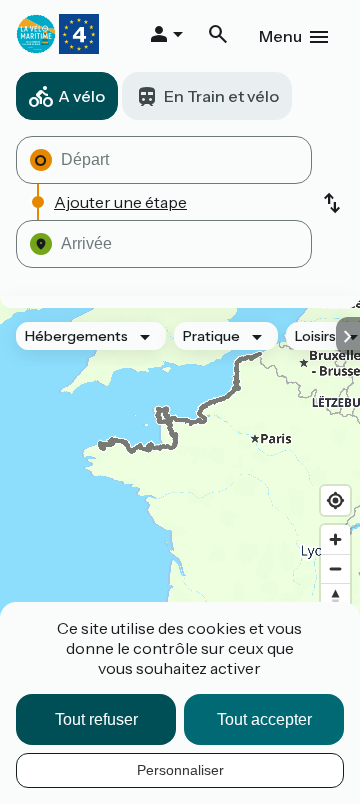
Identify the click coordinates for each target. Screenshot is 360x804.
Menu (280, 36)
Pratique (211, 336)
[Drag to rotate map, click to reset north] (335, 597)
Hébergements (76, 336)
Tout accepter (264, 719)
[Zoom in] (335, 539)
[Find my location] (335, 500)
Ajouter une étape (120, 202)
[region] (180, 497)
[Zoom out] (335, 568)
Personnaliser (180, 770)
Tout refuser (96, 719)
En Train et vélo (221, 96)
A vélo (81, 96)
